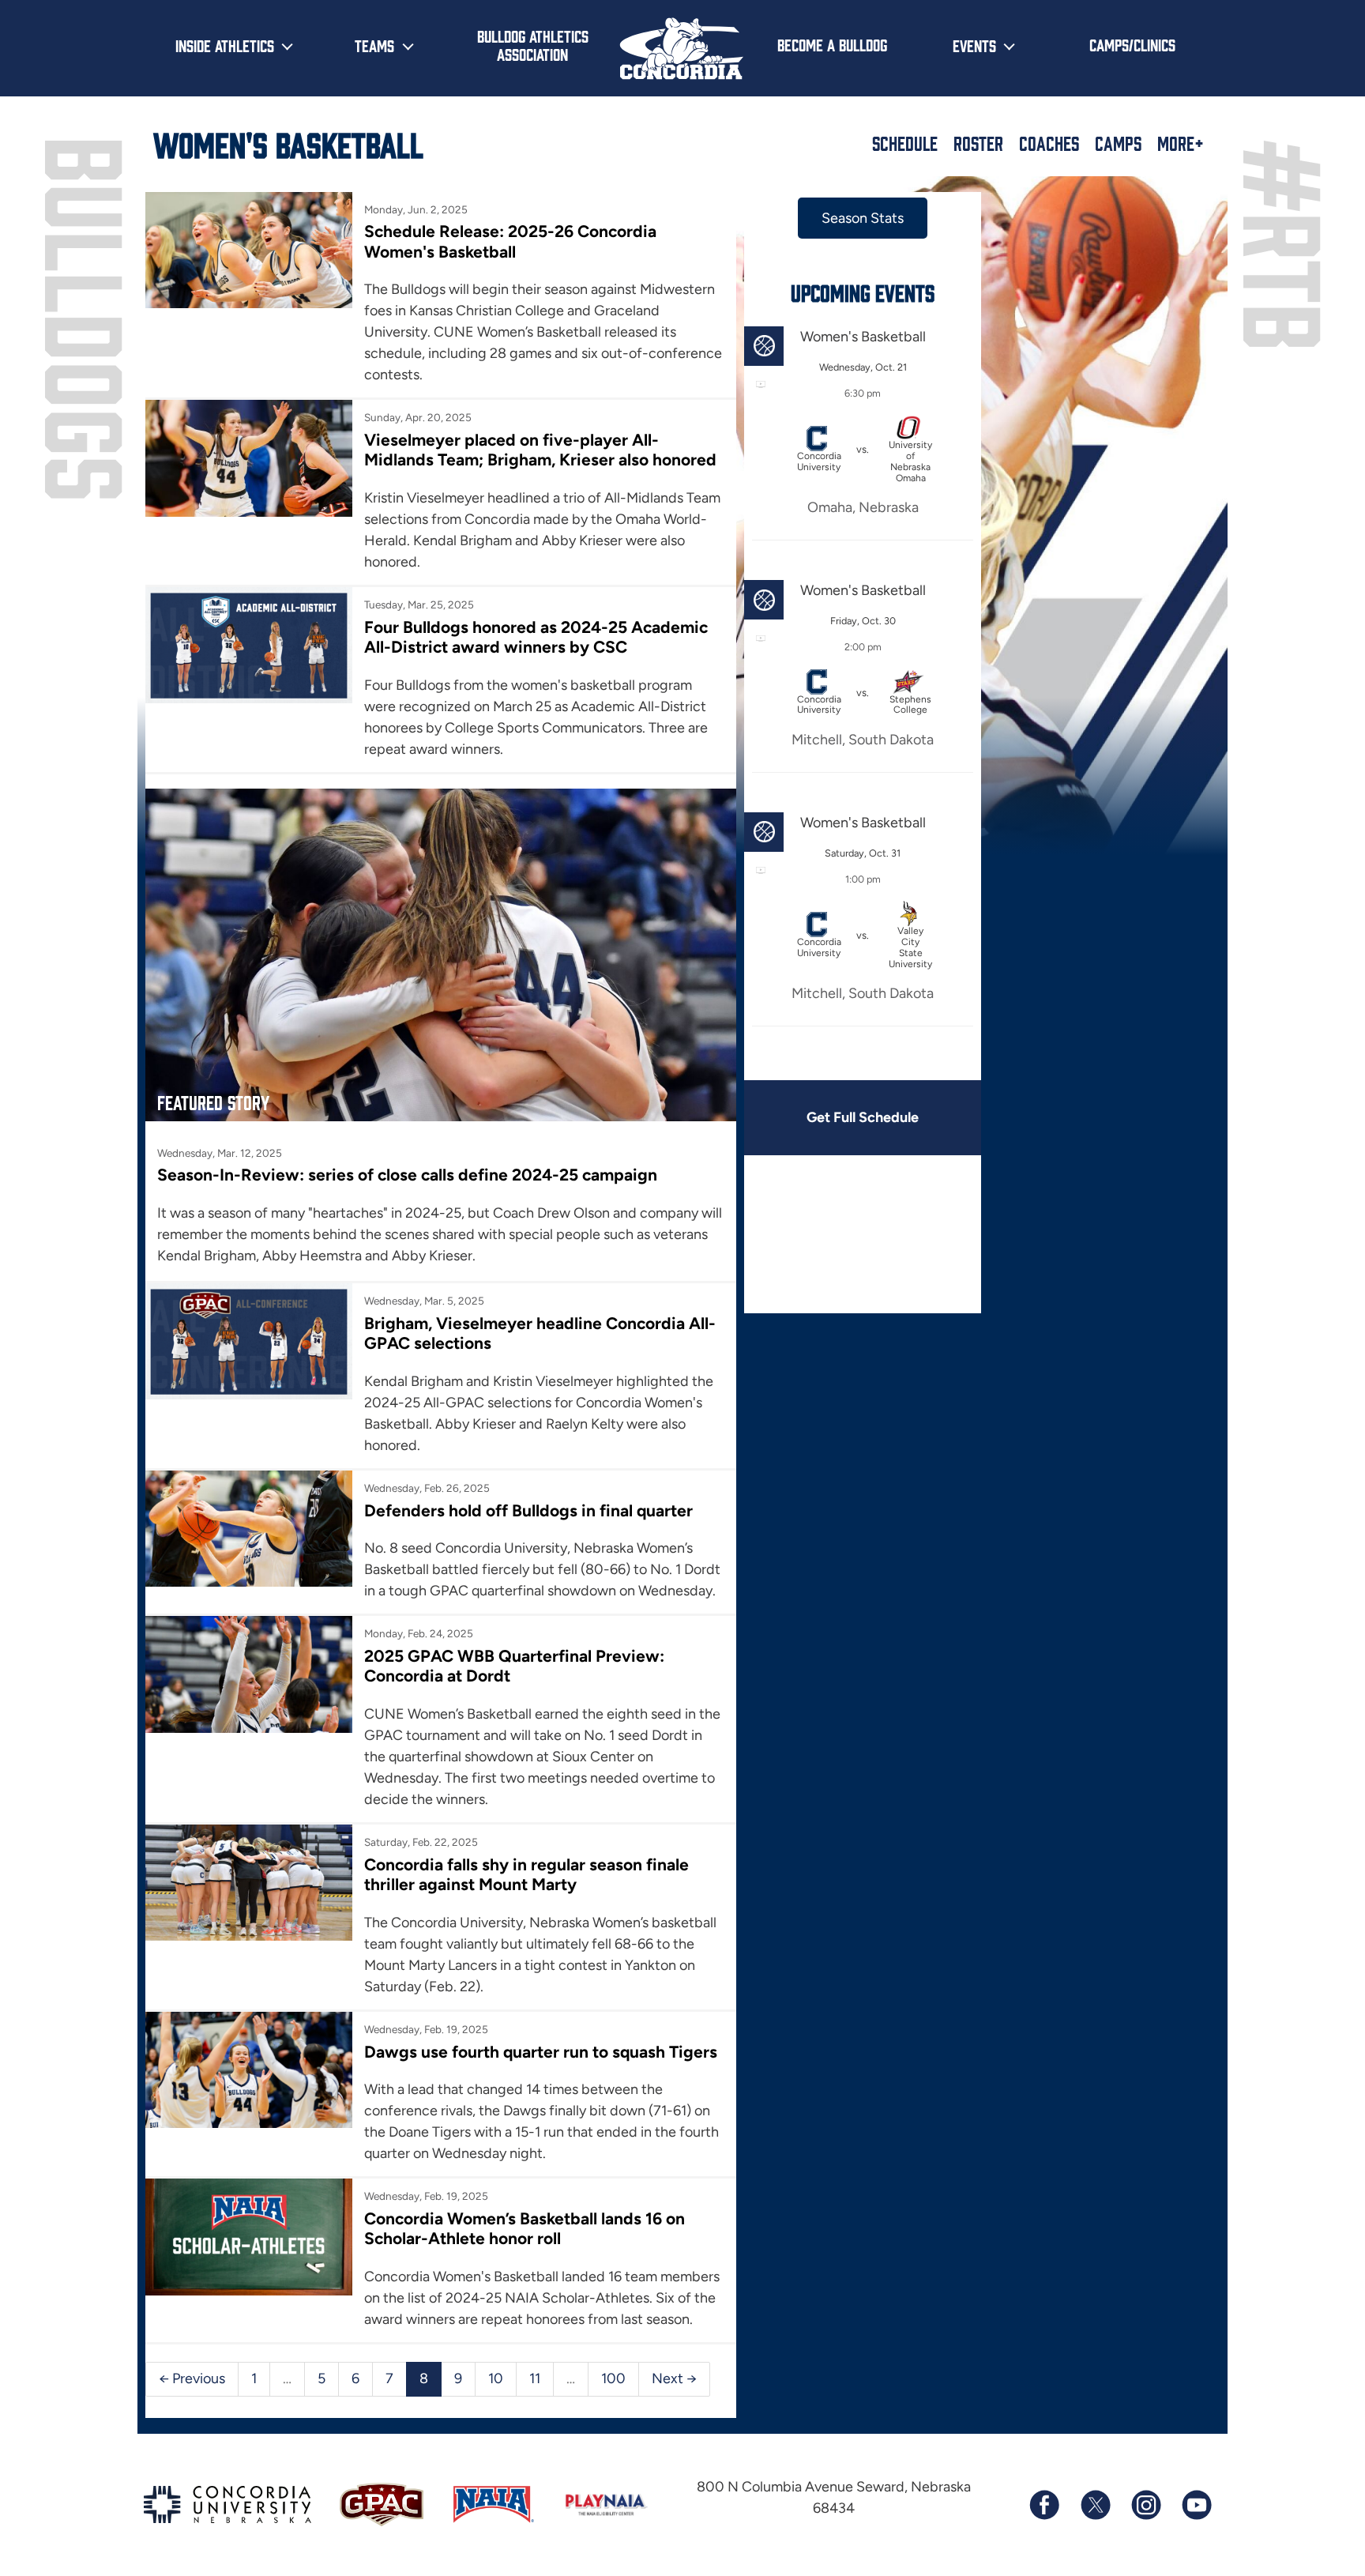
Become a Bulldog (832, 44)
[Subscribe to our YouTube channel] (1196, 2505)
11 (535, 2378)
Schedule (905, 143)
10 (496, 2378)
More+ (1181, 143)
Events (974, 45)
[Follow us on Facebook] (1044, 2505)
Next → (674, 2378)
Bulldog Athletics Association (533, 45)
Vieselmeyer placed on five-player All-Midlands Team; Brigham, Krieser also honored (540, 450)
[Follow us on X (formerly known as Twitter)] (1095, 2505)
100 (613, 2378)
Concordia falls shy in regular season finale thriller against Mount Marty (526, 1874)
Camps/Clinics (1132, 44)
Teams (374, 45)
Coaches (1049, 143)
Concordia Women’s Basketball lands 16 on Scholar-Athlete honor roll (525, 2228)
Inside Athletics (225, 45)
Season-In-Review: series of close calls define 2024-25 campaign (407, 1175)
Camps (1118, 143)
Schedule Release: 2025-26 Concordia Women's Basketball (510, 241)
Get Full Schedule (863, 1117)
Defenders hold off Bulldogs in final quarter (528, 1510)
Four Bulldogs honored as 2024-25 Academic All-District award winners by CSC (536, 637)
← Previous (192, 2378)
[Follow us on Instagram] (1145, 2505)
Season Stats (863, 218)
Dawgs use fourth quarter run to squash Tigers (541, 2052)
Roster (978, 143)
